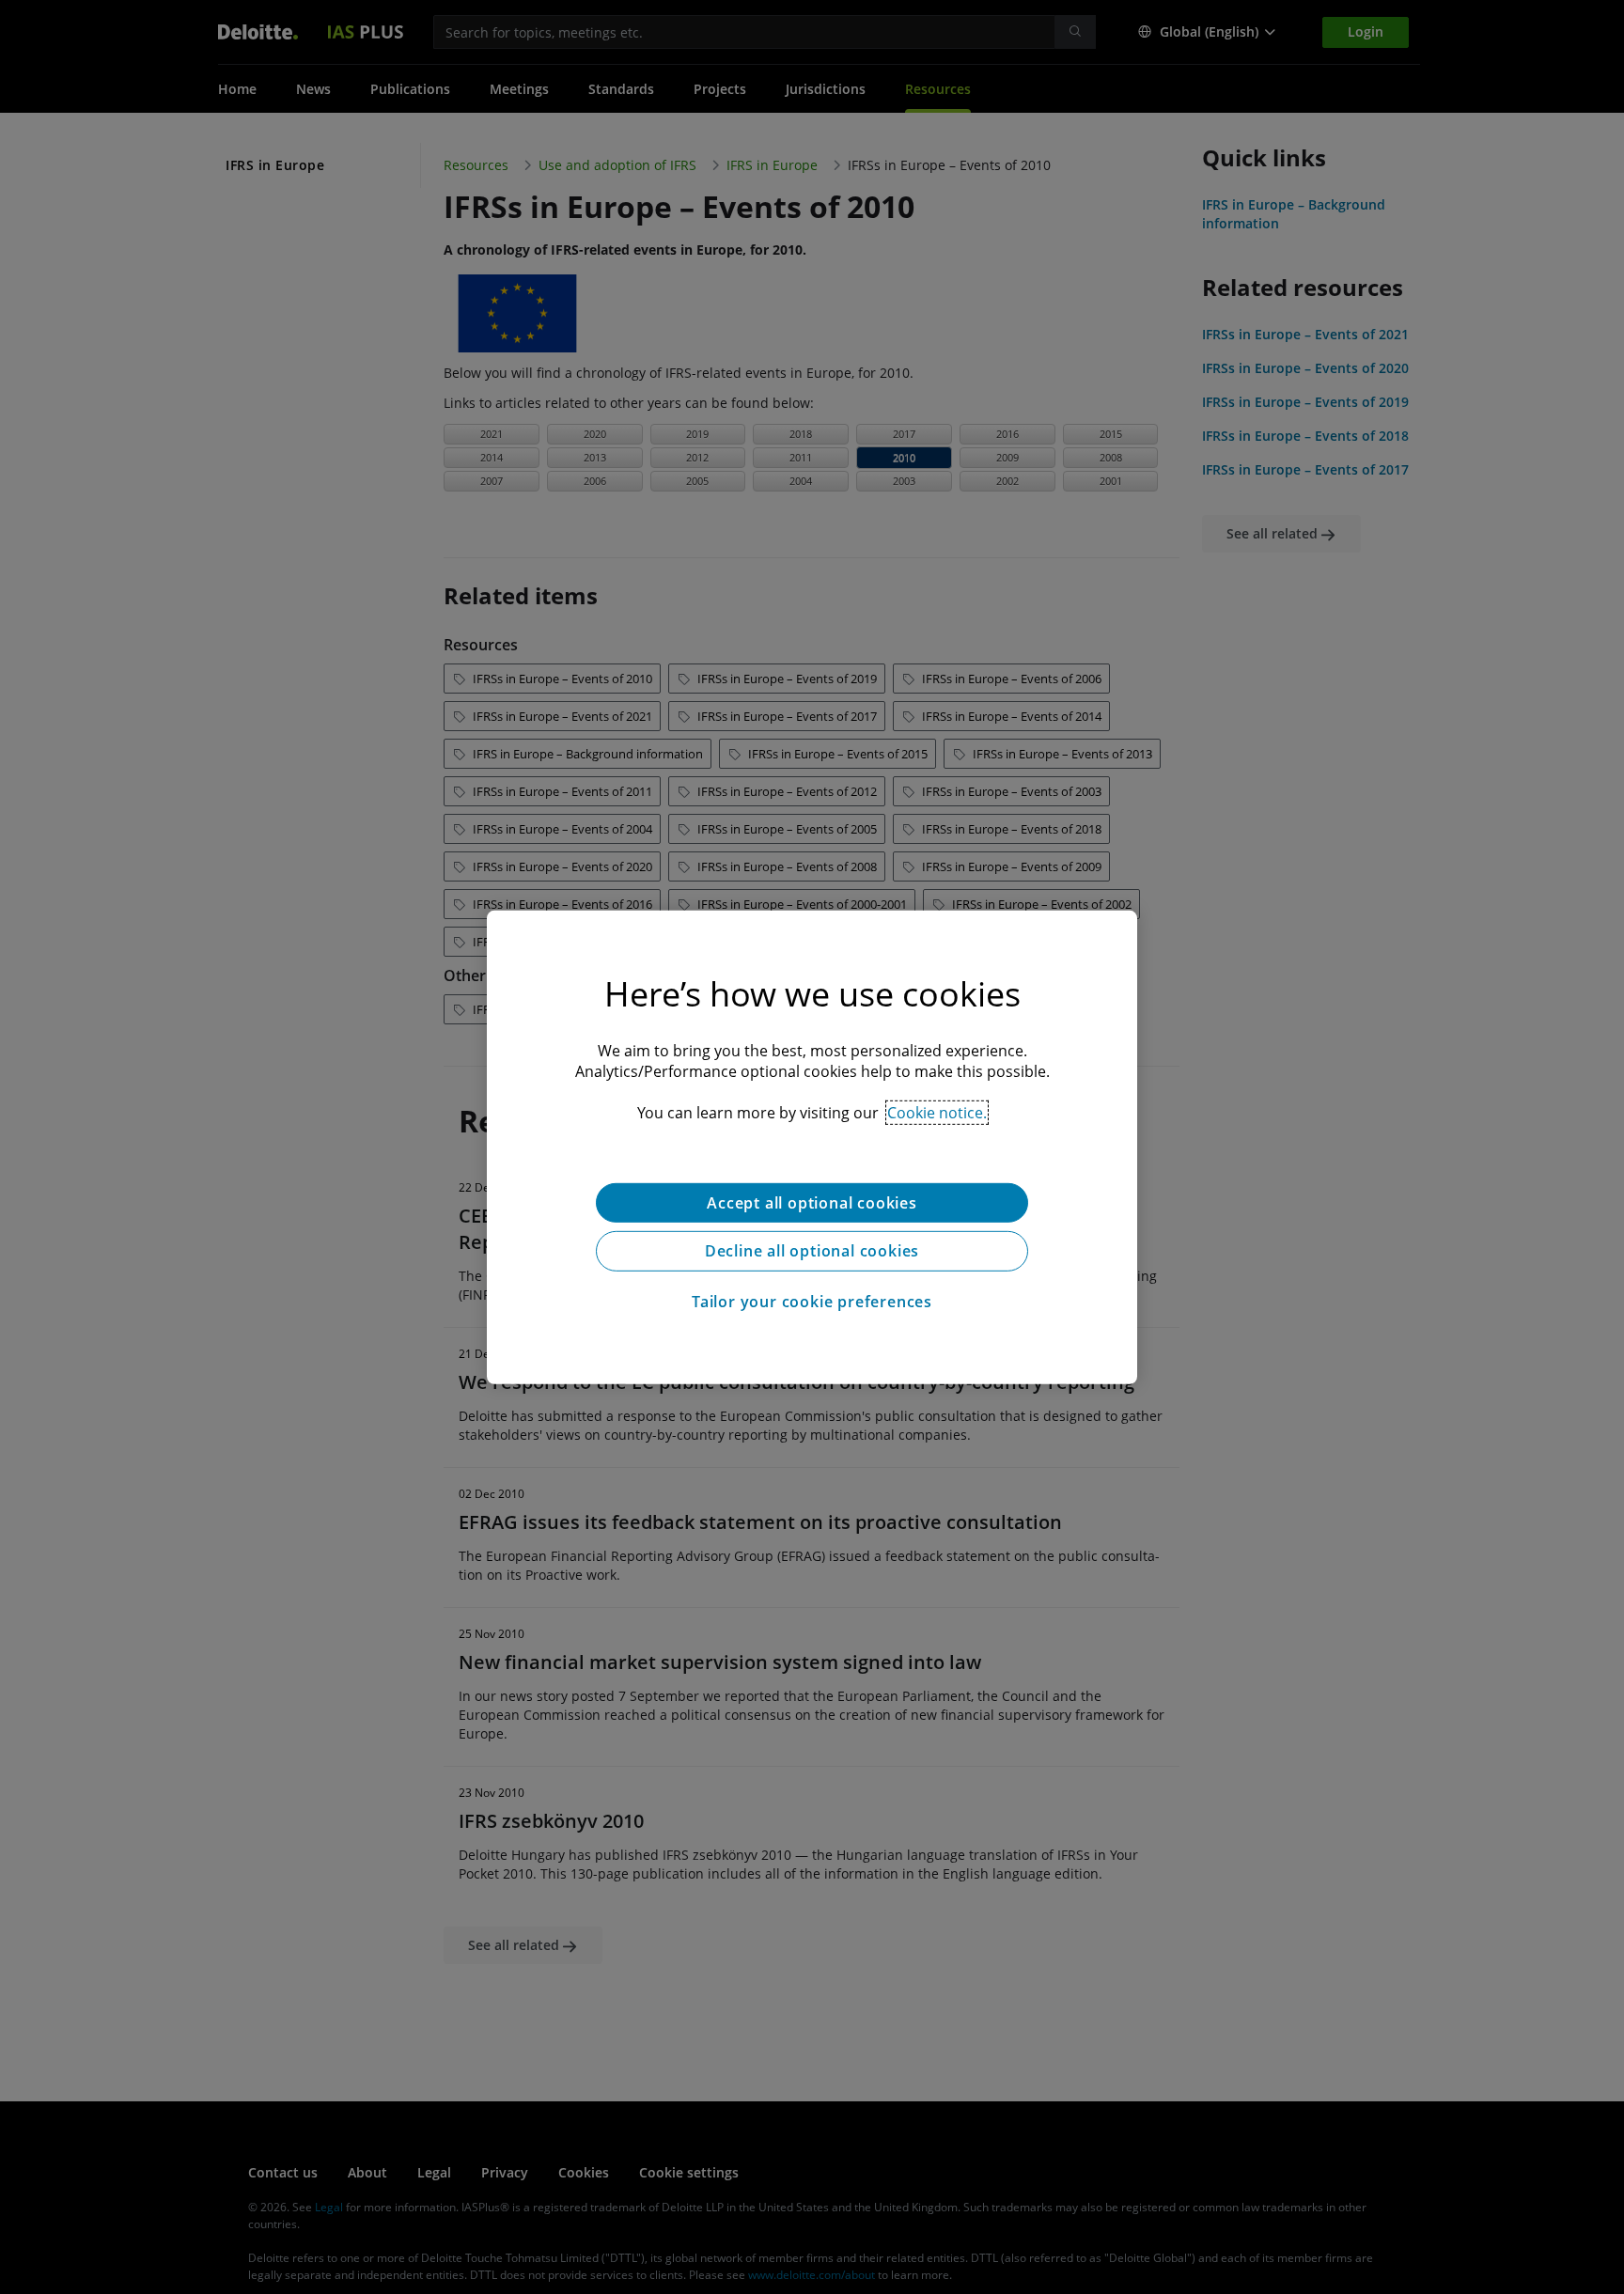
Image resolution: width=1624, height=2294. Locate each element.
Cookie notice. (937, 1112)
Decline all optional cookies (812, 1251)
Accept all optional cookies (812, 1202)
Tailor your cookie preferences (812, 1302)
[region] (812, 1147)
